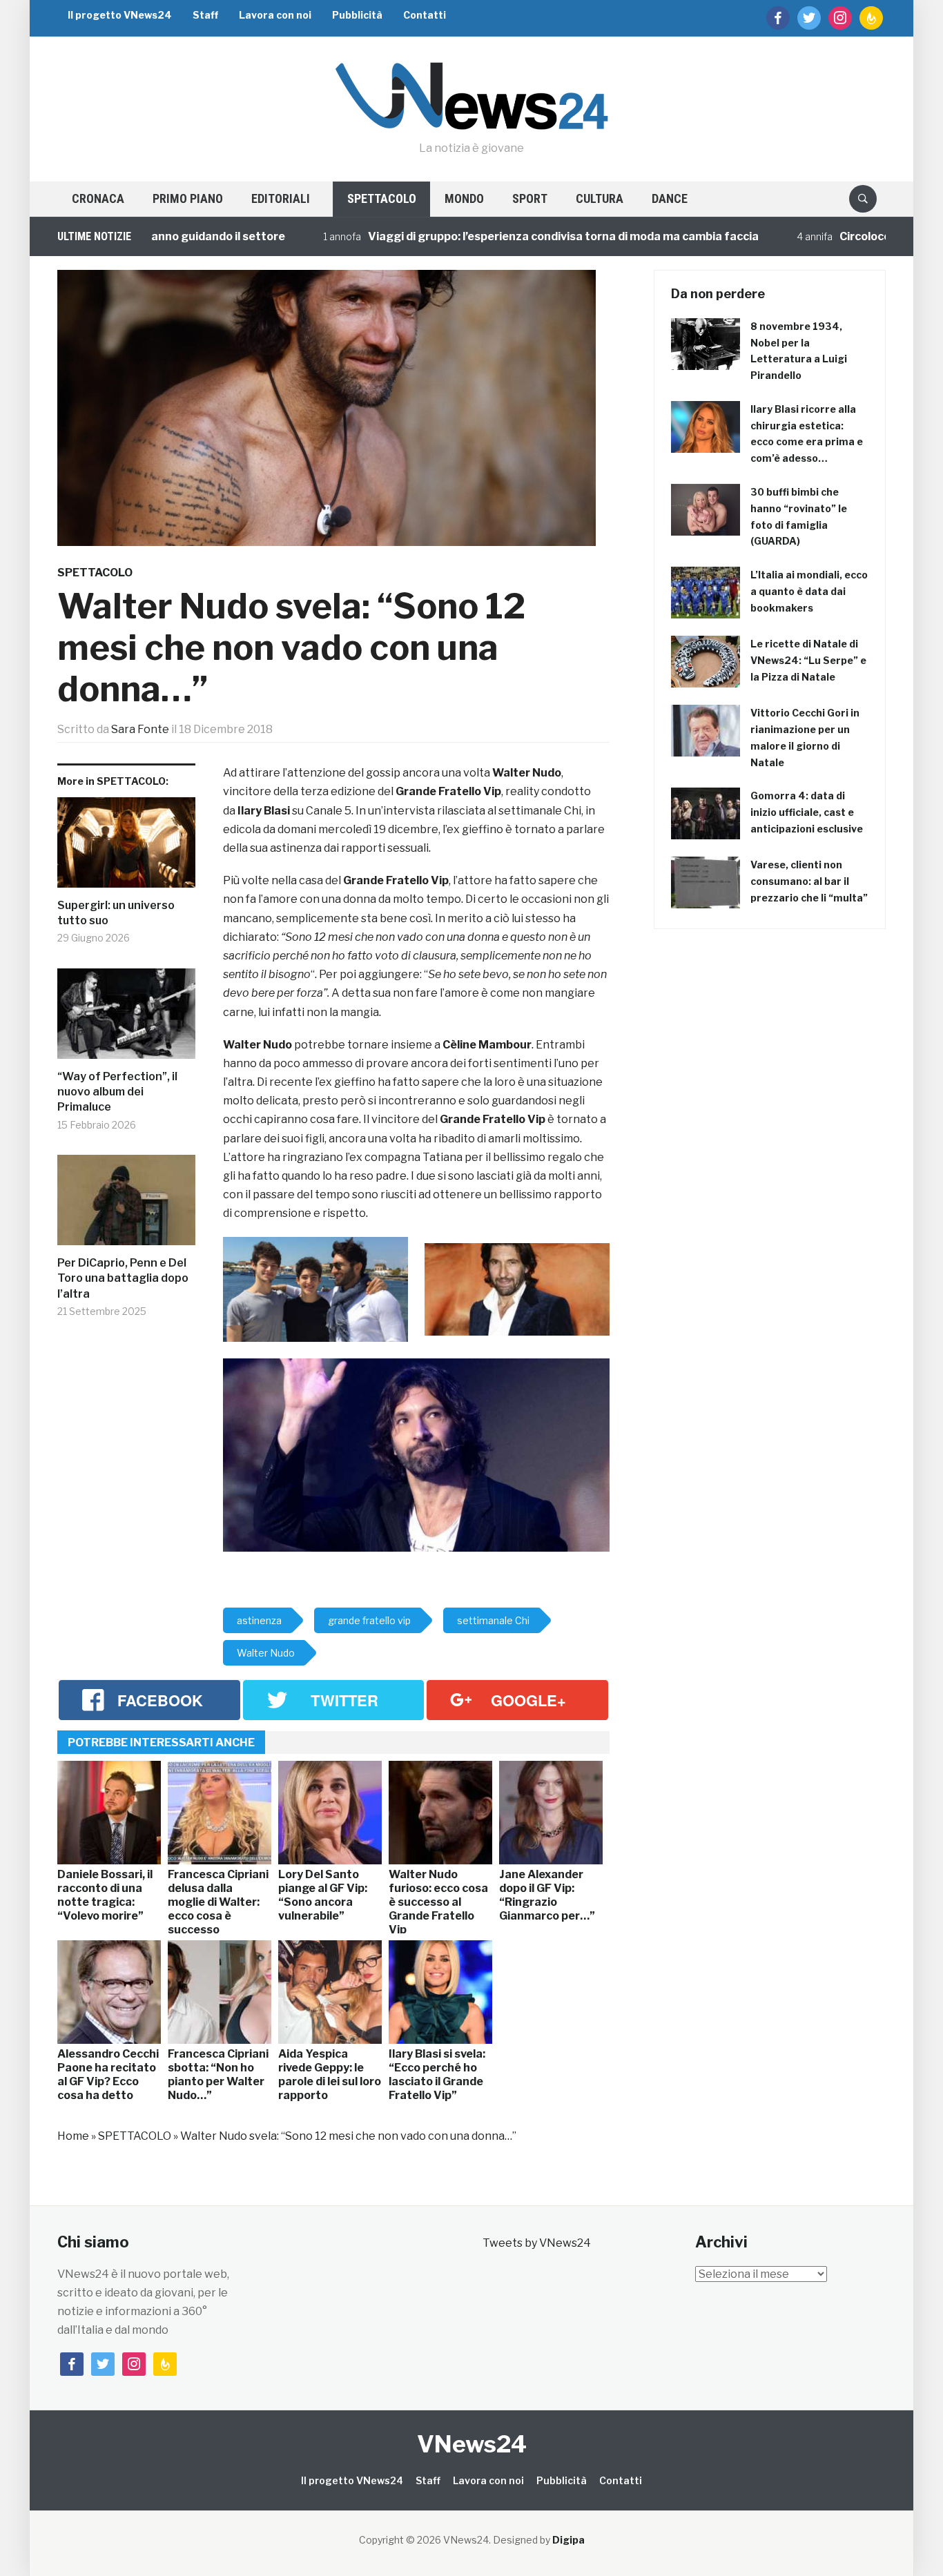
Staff (205, 15)
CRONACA (98, 198)
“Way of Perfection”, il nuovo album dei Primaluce (117, 1092)
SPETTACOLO (382, 198)
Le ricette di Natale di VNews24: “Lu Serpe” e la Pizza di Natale (808, 660)
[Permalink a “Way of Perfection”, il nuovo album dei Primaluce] (126, 1019)
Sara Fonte (140, 729)
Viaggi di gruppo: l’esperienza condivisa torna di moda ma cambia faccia (503, 236)
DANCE (670, 198)
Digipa (568, 2540)
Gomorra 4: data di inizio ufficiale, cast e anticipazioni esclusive (807, 812)
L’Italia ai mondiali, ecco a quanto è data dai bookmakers (809, 591)
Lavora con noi (275, 15)
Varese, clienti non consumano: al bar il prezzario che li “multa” (809, 881)
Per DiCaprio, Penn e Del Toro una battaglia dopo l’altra (123, 1278)
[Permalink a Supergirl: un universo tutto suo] (126, 848)
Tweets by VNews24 (537, 2243)
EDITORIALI (281, 198)
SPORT (530, 198)
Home (73, 2136)
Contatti (425, 15)
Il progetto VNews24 (120, 15)
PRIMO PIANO (188, 198)
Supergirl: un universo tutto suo (116, 913)
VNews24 (472, 2444)
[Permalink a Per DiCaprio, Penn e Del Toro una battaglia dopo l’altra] (126, 1205)
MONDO (464, 198)
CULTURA (600, 198)
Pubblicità (357, 15)
